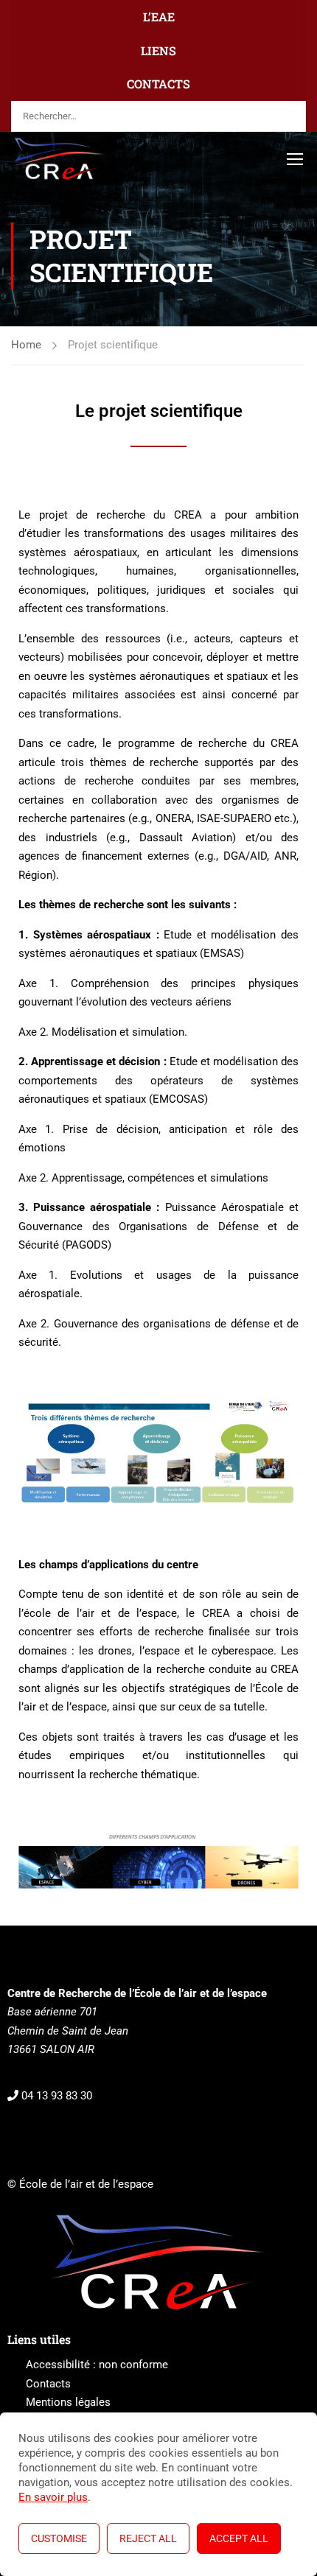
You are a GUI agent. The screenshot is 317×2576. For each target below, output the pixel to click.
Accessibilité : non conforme (97, 2365)
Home (26, 345)
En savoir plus (53, 2497)
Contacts (48, 2384)
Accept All (239, 2538)
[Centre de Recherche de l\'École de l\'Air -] (59, 158)
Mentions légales (68, 2402)
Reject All (148, 2538)
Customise (59, 2538)
